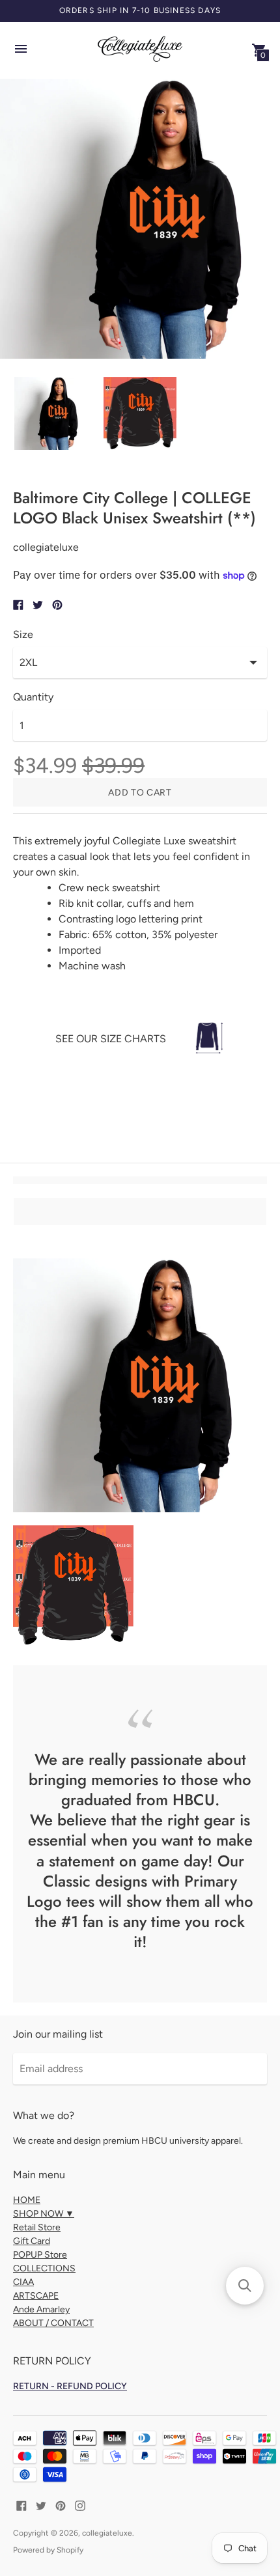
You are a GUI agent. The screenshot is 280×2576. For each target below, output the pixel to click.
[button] (245, 2286)
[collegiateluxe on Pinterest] (61, 2505)
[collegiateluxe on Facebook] (21, 2505)
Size (23, 635)
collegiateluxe (107, 2533)
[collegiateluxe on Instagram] (80, 2505)
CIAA (23, 2282)
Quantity (33, 697)
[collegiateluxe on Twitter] (41, 2505)
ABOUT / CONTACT (53, 2323)
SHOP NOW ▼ (44, 2214)
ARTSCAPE (36, 2296)
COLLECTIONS (44, 2268)
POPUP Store (40, 2255)
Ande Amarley (41, 2309)
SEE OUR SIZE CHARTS (111, 1039)
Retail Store (37, 2227)
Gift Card (32, 2241)
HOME (27, 2200)
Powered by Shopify (48, 2550)
